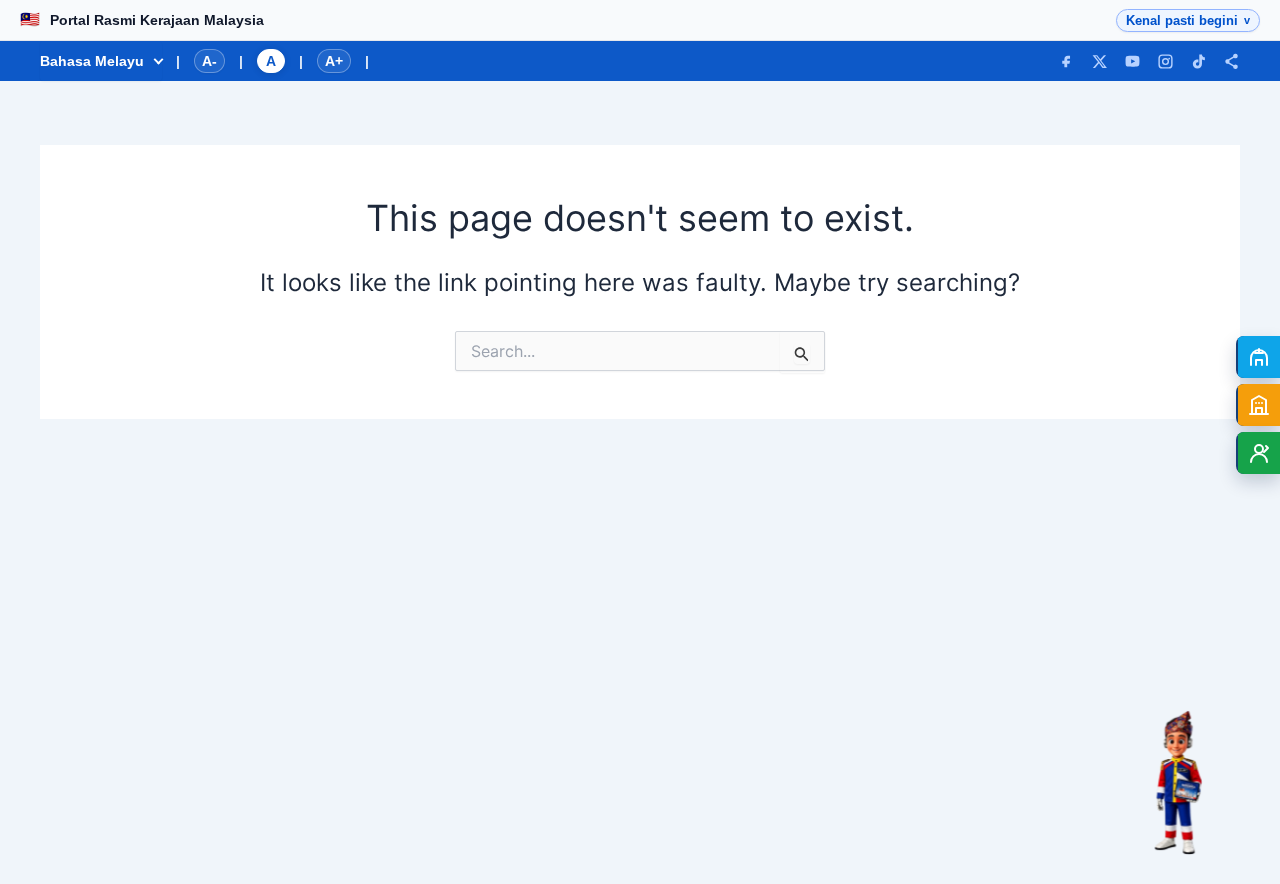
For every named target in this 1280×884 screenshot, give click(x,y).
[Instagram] (1165, 61)
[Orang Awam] (1258, 357)
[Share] (1231, 61)
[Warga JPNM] (1258, 453)
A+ (334, 61)
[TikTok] (1198, 61)
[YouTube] (1132, 61)
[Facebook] (1066, 61)
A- (209, 61)
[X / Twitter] (1099, 61)
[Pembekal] (1258, 405)
